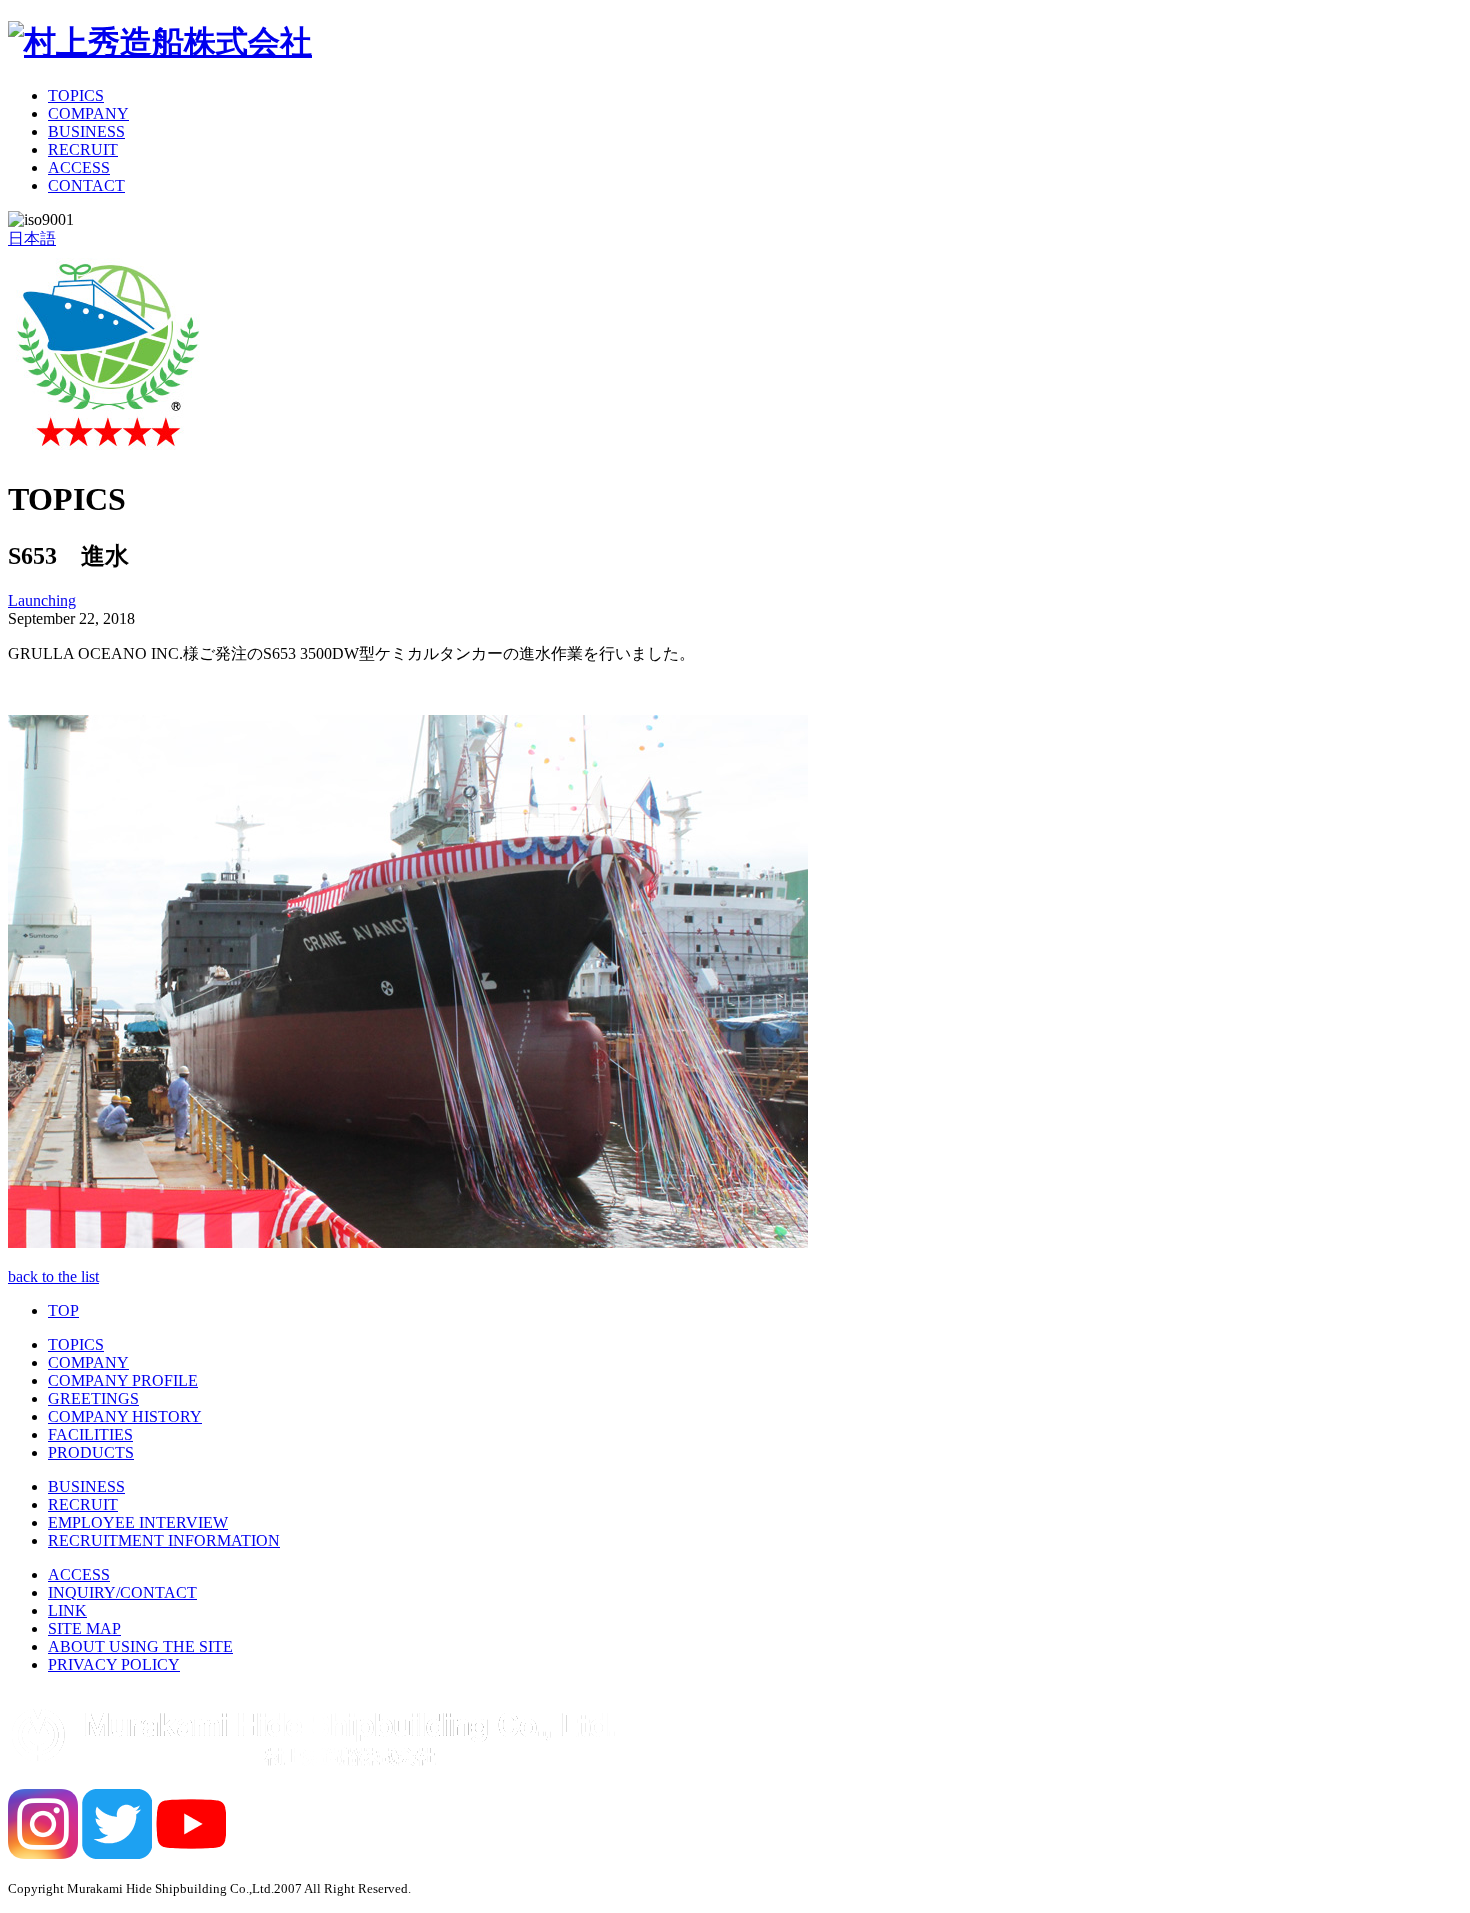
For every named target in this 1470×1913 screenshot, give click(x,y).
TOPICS (76, 95)
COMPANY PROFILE (123, 1380)
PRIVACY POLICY (114, 1664)
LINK (67, 1610)
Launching (42, 600)
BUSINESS (86, 131)
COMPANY (88, 113)
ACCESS (79, 167)
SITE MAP (84, 1628)
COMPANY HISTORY (125, 1416)
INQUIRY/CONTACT (122, 1592)
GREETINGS (93, 1398)
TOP (63, 1310)
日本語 (32, 238)
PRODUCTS (91, 1452)
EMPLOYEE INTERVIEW (138, 1522)
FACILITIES (90, 1434)
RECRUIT (83, 149)
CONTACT (86, 185)
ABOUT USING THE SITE (140, 1646)
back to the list (53, 1276)
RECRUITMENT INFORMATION (164, 1540)
